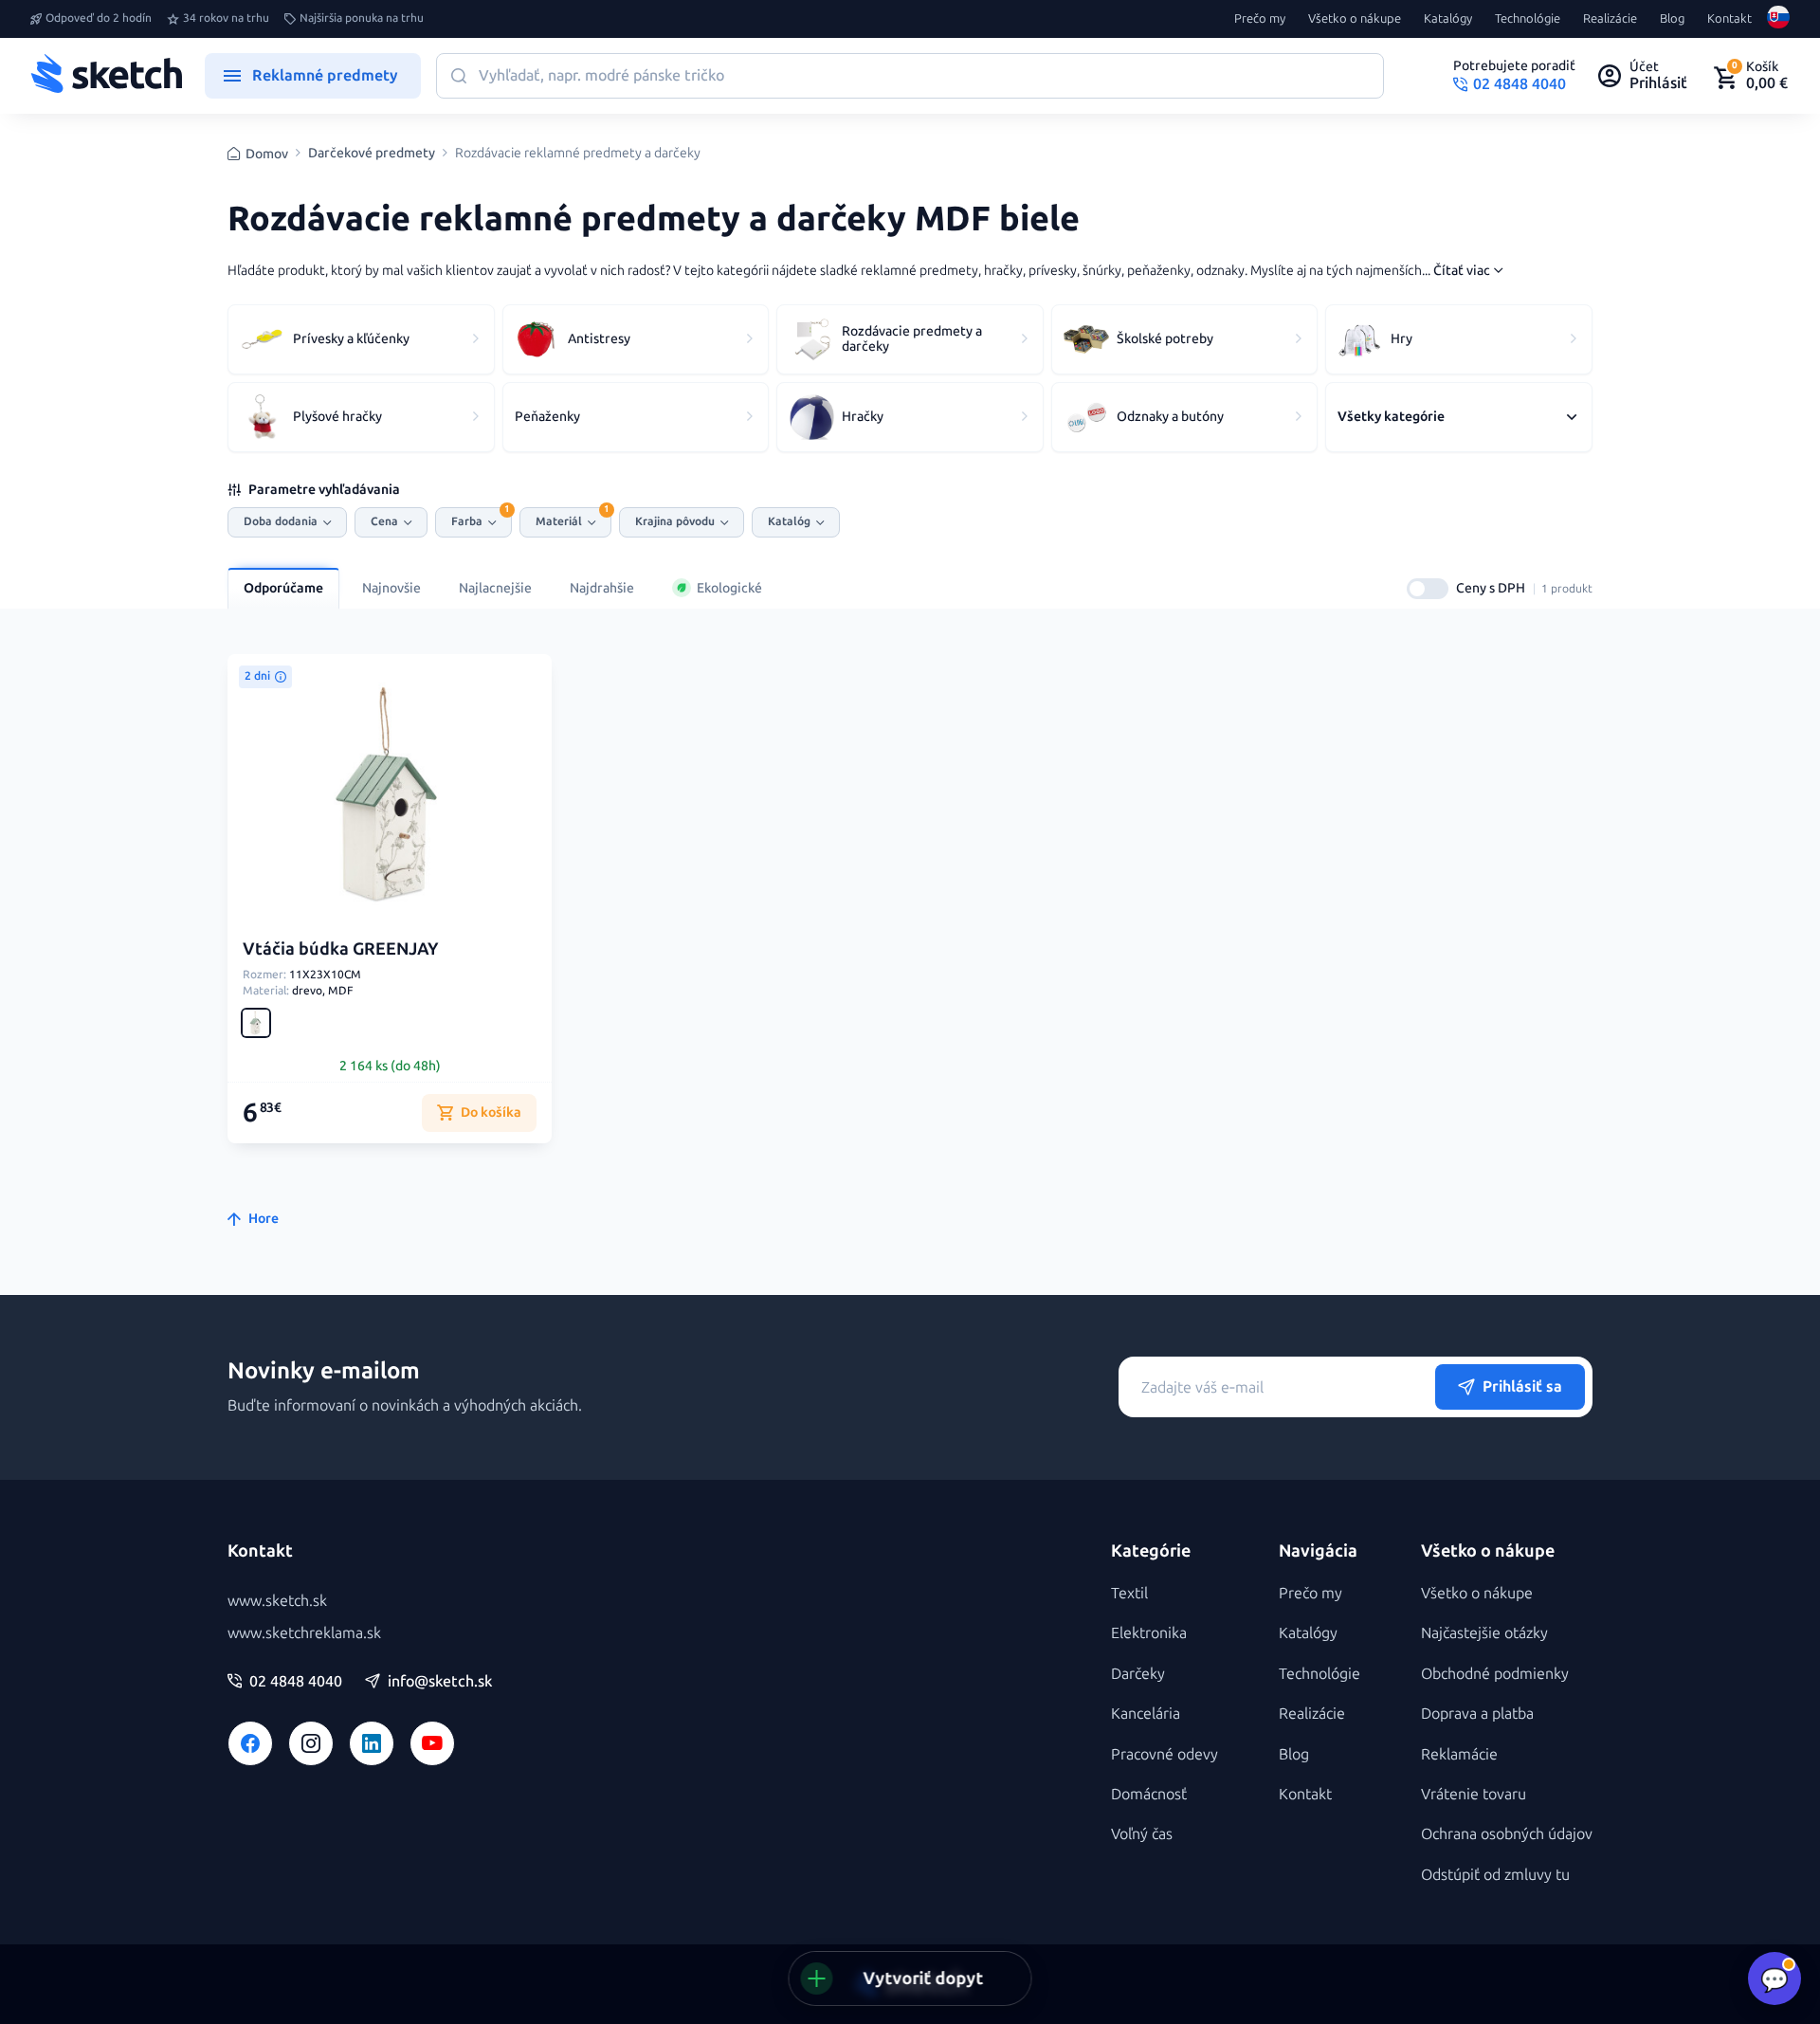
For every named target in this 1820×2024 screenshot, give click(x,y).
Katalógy (1448, 19)
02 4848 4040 (296, 1682)
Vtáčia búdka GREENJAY (341, 949)
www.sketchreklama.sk (304, 1633)
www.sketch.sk (277, 1601)
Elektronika (1149, 1633)
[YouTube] (432, 1743)
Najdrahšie (602, 588)
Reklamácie (1459, 1754)
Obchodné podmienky (1495, 1674)
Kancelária (1146, 1714)
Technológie (1528, 19)
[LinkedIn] (372, 1743)
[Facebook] (250, 1743)
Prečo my (1260, 19)
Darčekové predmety (372, 154)
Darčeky (1138, 1674)
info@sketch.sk (440, 1682)
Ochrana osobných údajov (1507, 1834)
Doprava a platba (1477, 1714)
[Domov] (106, 76)
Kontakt (1729, 19)
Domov (267, 154)
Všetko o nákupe (1355, 19)
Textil (1129, 1593)
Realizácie (1610, 19)
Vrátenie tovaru (1474, 1794)
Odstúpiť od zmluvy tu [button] (1495, 1875)
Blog (1672, 19)
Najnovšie (391, 588)
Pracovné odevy (1165, 1754)
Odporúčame (283, 588)
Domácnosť (1149, 1794)
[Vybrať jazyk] (1778, 19)
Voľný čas (1142, 1834)
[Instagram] (311, 1743)
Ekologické (729, 588)
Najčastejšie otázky (1484, 1633)
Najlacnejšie (495, 588)
